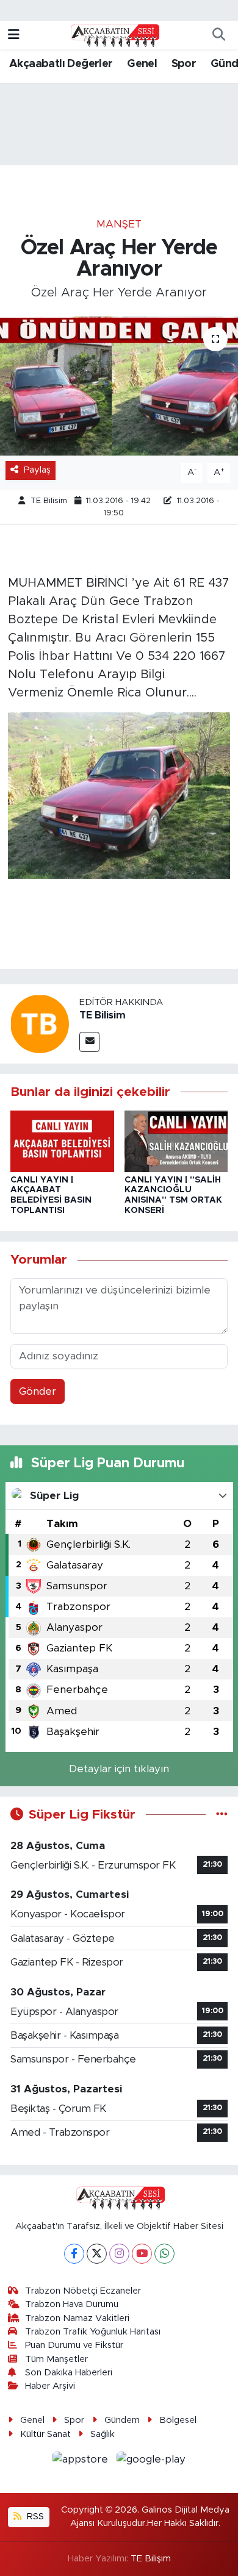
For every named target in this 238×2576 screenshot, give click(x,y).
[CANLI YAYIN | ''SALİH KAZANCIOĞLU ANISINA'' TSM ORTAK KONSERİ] (176, 1141)
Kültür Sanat (45, 2434)
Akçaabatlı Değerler (61, 64)
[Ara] (218, 35)
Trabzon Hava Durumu (72, 2304)
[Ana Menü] (14, 35)
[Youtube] (142, 2254)
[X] (97, 2254)
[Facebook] (74, 2254)
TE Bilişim (151, 2559)
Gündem (122, 2420)
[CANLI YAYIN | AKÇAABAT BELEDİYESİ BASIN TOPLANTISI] (62, 1141)
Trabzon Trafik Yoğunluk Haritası (93, 2332)
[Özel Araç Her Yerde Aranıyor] (119, 386)
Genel (142, 64)
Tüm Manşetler (56, 2359)
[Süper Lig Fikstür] (222, 1815)
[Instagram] (119, 2254)
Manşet (119, 224)
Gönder (38, 1391)
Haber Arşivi (50, 2386)
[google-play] (151, 2461)
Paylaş (37, 470)
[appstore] (82, 2461)
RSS (34, 2517)
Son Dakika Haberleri (69, 2373)
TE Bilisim (49, 501)
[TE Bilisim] (40, 1024)
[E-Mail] (89, 1042)
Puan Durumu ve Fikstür (74, 2345)
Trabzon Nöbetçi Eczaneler (83, 2291)
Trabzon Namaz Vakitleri (77, 2318)
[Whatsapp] (164, 2254)
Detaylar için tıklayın (119, 1769)
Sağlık (103, 2434)
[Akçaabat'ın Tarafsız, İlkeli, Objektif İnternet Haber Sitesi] (114, 35)
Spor (184, 64)
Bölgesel (178, 2420)
